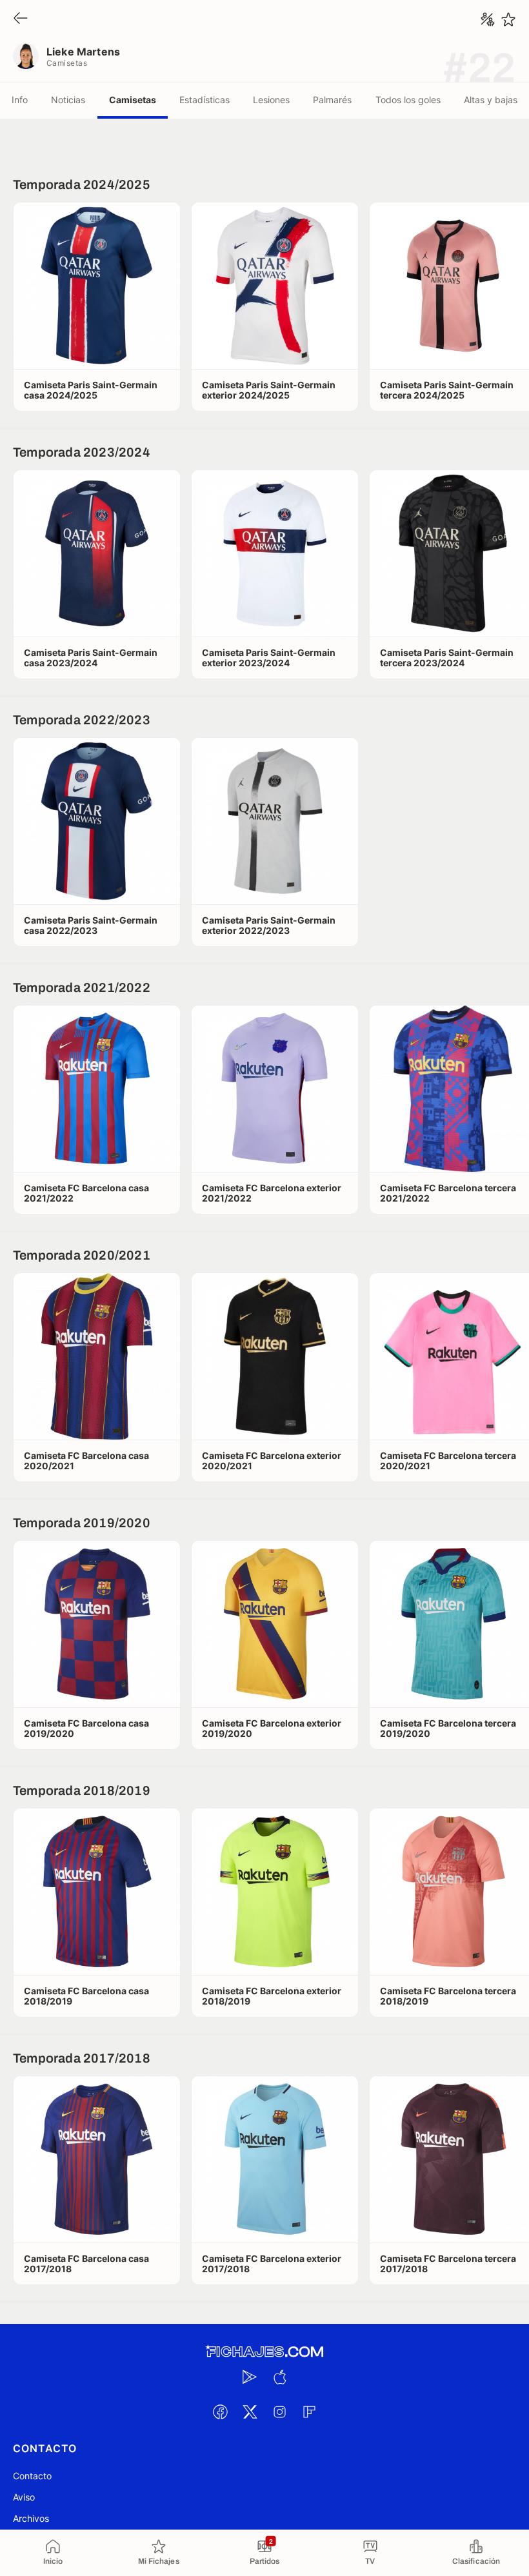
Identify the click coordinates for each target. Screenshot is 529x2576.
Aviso (24, 2497)
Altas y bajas (491, 100)
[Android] (250, 2377)
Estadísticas (205, 100)
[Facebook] (220, 2412)
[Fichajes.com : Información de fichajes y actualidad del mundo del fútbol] (264, 2352)
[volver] (21, 19)
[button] (97, 286)
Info (20, 100)
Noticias (68, 100)
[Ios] (279, 2377)
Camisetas (133, 100)
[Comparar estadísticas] (488, 19)
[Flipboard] (309, 2412)
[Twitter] (250, 2412)
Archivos (31, 2518)
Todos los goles (408, 100)
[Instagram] (279, 2412)
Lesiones (271, 100)
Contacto (32, 2476)
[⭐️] (508, 19)
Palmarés (332, 100)
